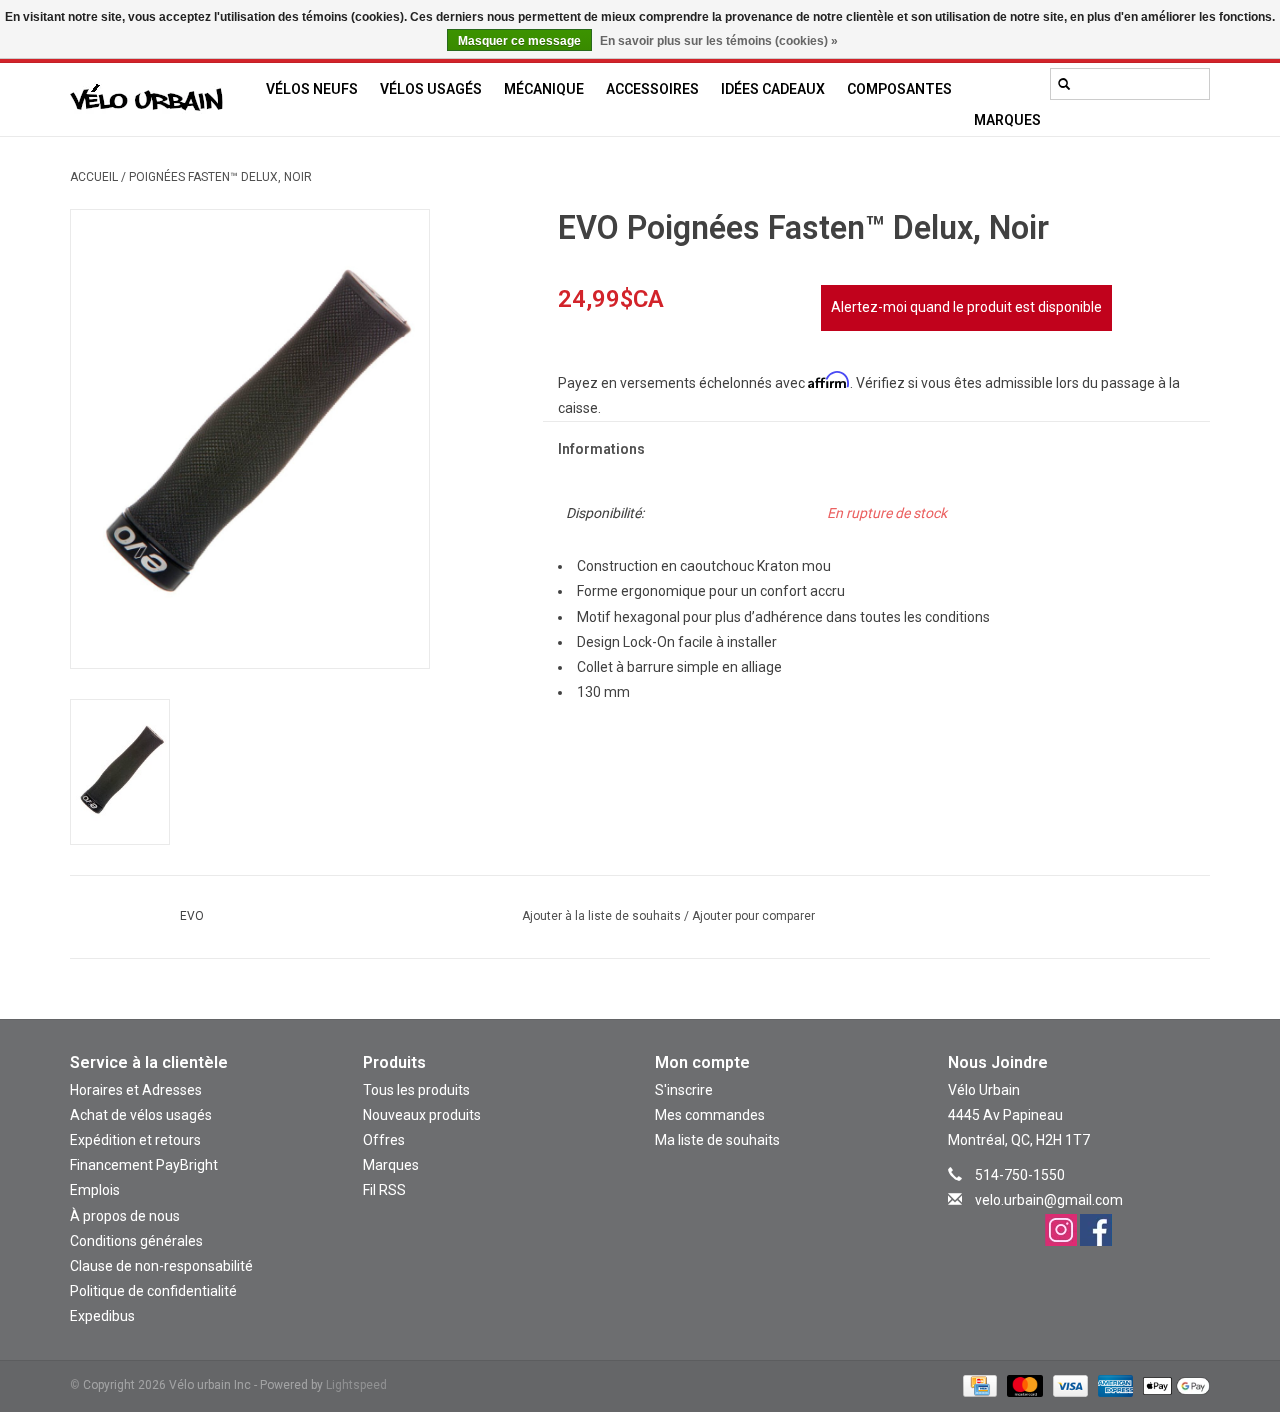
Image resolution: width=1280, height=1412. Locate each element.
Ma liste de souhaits (717, 1140)
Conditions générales (136, 1241)
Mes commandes (710, 1115)
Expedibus (102, 1316)
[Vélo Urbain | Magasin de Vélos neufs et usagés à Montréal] (162, 100)
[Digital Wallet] (1173, 1385)
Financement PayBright (144, 1165)
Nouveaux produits (422, 1115)
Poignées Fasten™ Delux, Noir (220, 177)
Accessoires (652, 89)
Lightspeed (356, 1385)
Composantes (899, 89)
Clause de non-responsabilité (161, 1266)
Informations (601, 449)
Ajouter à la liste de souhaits (603, 916)
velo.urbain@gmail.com (1049, 1200)
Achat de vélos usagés (141, 1115)
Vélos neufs (312, 89)
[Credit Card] (978, 1385)
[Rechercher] (1064, 84)
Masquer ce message (519, 41)
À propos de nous (125, 1216)
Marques (1007, 120)
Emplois (95, 1190)
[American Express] (1113, 1385)
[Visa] (1068, 1385)
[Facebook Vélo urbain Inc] (1096, 1230)
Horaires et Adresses (136, 1090)
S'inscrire (684, 1090)
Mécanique (544, 89)
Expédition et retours (135, 1140)
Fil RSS (384, 1190)
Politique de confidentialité (153, 1291)
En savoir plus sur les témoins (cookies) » (719, 41)
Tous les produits (416, 1090)
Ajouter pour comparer (753, 916)
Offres (384, 1140)
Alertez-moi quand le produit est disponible (966, 307)
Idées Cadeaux (773, 89)
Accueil (94, 177)
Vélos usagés (431, 89)
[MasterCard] (1022, 1385)
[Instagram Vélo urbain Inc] (1061, 1230)
